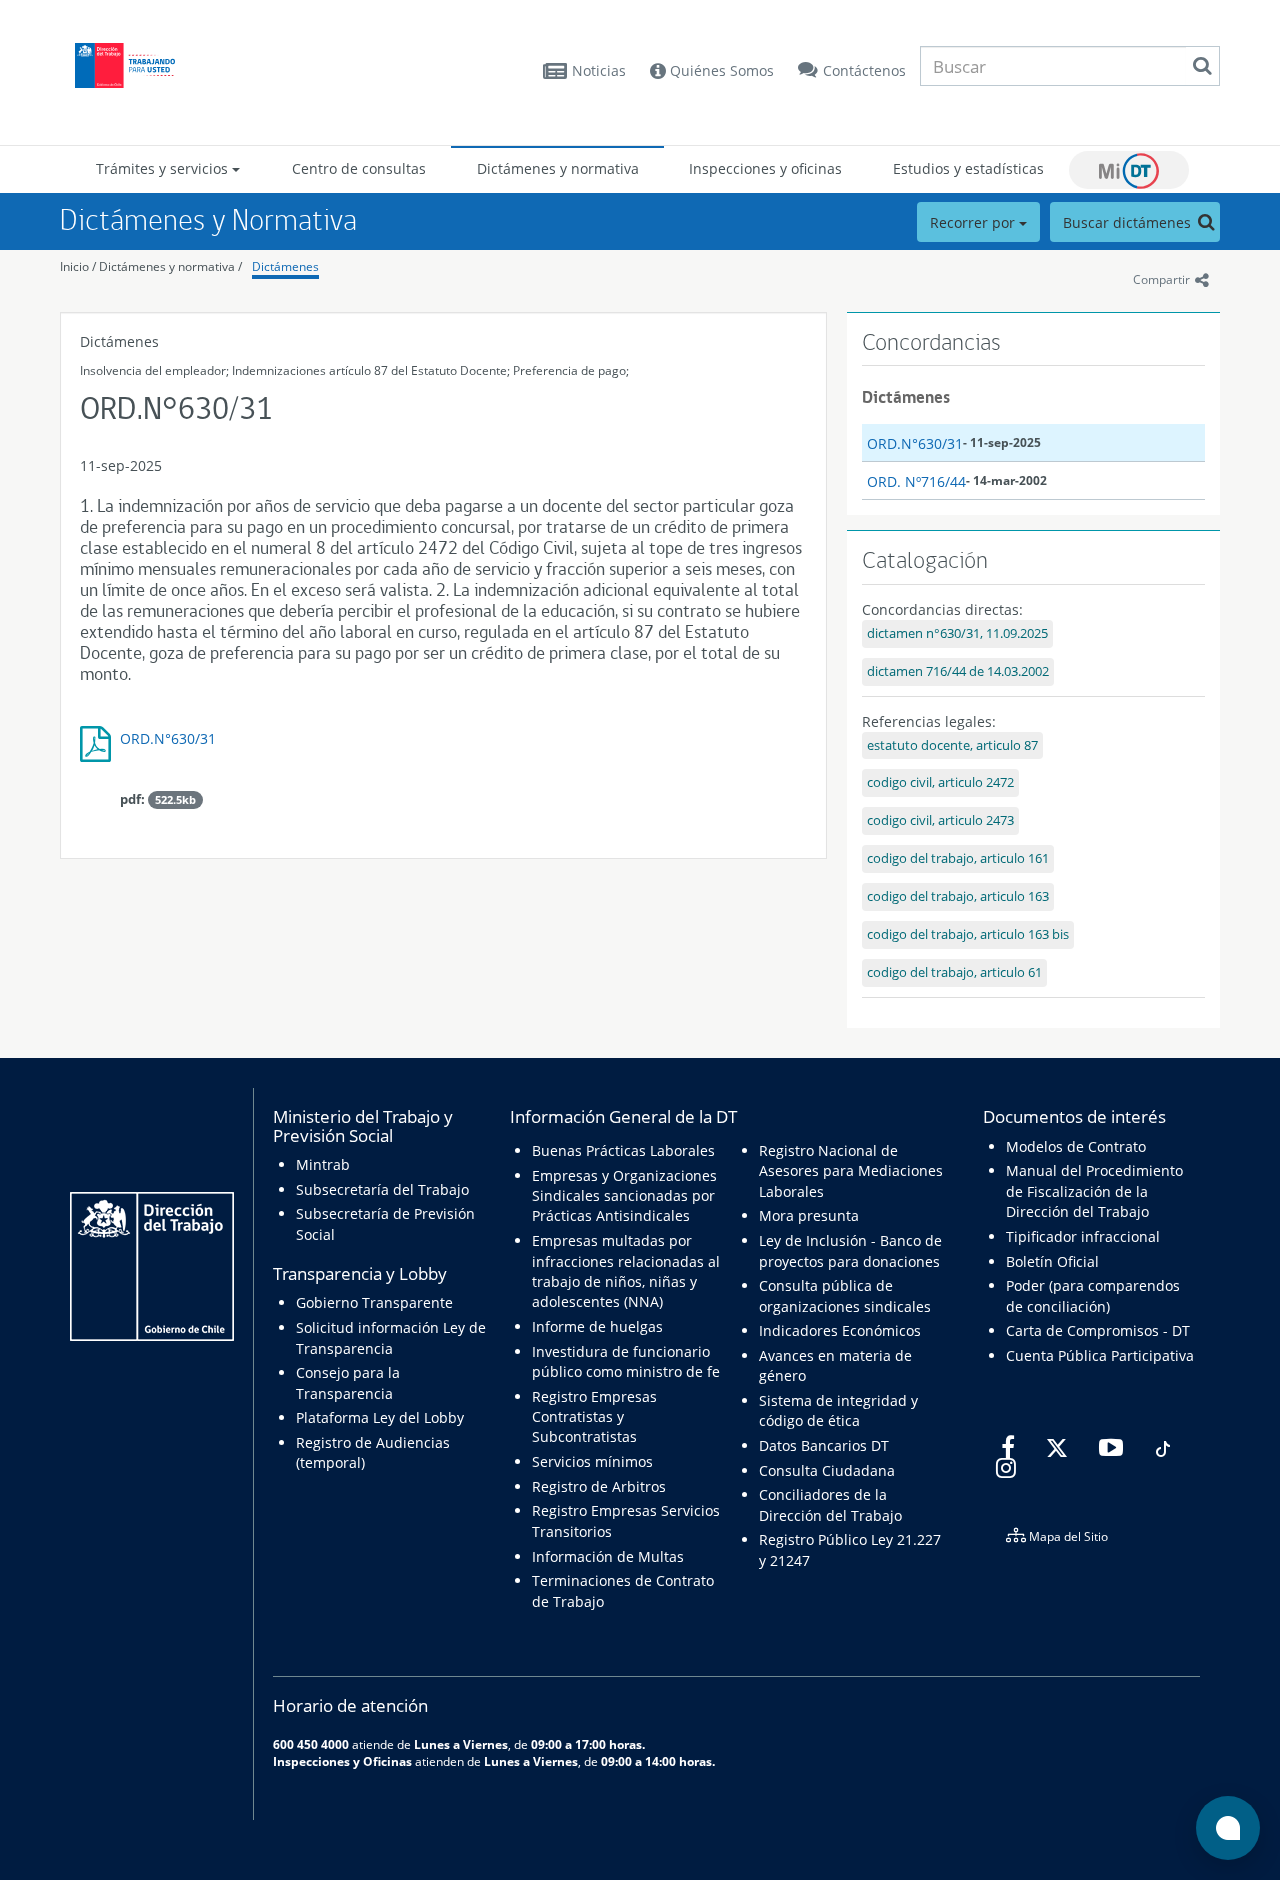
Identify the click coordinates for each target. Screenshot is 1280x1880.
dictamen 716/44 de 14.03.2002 (958, 671)
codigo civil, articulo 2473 (940, 820)
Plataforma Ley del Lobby (380, 1417)
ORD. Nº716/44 (916, 481)
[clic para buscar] (1202, 66)
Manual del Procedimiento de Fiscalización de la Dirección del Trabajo (1094, 1191)
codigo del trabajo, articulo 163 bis (968, 934)
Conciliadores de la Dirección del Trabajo (830, 1504)
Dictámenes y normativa (558, 168)
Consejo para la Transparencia (348, 1382)
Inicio (74, 266)
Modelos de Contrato (1076, 1146)
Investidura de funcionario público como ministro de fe (626, 1361)
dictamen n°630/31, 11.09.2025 (957, 633)
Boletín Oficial (1052, 1261)
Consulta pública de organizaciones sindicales (845, 1295)
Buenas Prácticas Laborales (623, 1150)
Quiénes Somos (720, 70)
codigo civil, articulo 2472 (940, 782)
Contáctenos (864, 70)
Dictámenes (285, 266)
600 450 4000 (311, 1744)
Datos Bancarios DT (824, 1445)
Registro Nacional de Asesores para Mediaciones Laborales (851, 1171)
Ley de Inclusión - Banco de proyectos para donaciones (850, 1250)
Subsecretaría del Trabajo (382, 1189)
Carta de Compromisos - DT (1098, 1330)
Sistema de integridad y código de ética (838, 1410)
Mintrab (323, 1164)
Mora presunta (809, 1215)
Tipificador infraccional (1083, 1236)
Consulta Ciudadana (827, 1470)
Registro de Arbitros (599, 1486)
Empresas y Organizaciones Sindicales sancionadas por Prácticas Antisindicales (624, 1196)
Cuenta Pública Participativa (1100, 1355)
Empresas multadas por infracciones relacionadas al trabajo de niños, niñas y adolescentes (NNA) (626, 1271)
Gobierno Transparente (374, 1302)
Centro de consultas (359, 168)
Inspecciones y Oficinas (342, 1761)
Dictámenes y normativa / (170, 266)
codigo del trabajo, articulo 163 (958, 896)
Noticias (599, 70)
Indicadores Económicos (840, 1330)
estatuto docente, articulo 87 (952, 745)
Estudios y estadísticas (968, 168)
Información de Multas (608, 1556)
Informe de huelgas (597, 1326)
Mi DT (1129, 170)
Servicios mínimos (592, 1461)
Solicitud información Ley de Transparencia (391, 1337)
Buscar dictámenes (1129, 222)
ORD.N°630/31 (168, 738)
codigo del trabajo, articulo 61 (954, 972)
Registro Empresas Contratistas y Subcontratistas (594, 1417)
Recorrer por (974, 222)
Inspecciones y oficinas (765, 168)
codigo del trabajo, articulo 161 (958, 858)
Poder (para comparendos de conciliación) (1093, 1295)
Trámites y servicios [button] (164, 168)
